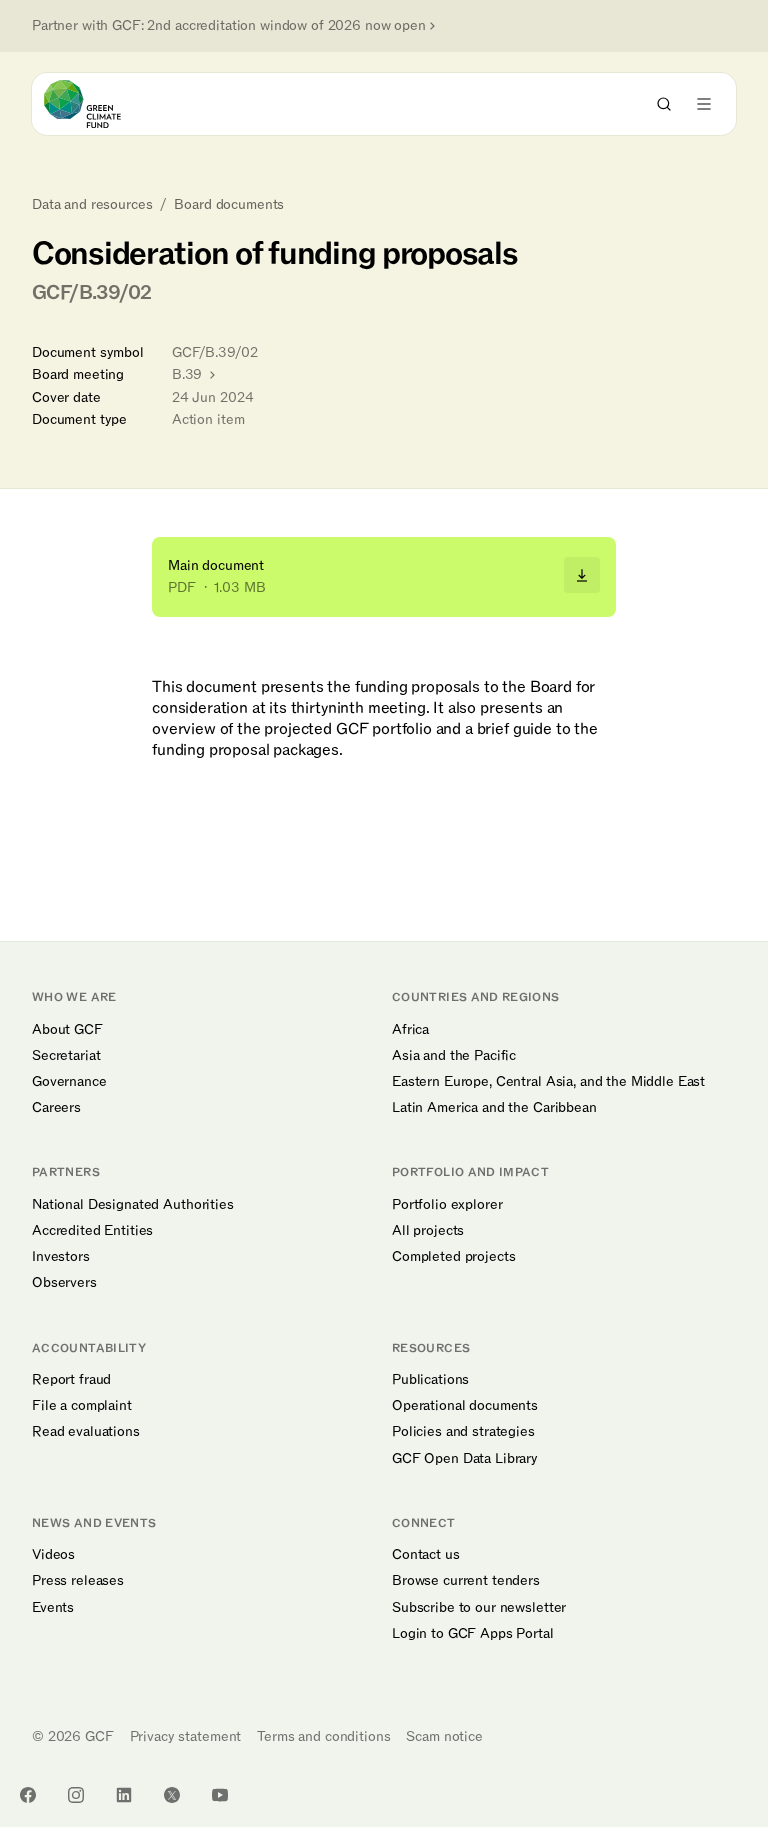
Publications (430, 1380)
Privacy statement (186, 1736)
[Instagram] (76, 1795)
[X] (172, 1795)
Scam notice (444, 1736)
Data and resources (92, 205)
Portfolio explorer (447, 1205)
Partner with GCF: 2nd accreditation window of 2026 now (229, 26)
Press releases (78, 1581)
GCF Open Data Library (465, 1459)
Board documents (229, 205)
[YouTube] (220, 1795)
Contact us (426, 1555)
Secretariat (66, 1056)
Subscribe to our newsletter (479, 1608)
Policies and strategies (463, 1432)
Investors (61, 1257)
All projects (428, 1231)
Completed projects (453, 1257)
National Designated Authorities (133, 1205)
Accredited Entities (92, 1231)
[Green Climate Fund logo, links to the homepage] (100, 104)
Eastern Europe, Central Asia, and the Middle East (548, 1082)
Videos (53, 1555)
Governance (69, 1082)
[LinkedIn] (124, 1795)
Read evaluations (86, 1432)
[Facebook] (28, 1795)
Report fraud (71, 1380)
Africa (410, 1030)
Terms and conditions (323, 1736)
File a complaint (82, 1406)
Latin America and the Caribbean (494, 1108)
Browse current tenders (466, 1581)
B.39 (189, 374)
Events (53, 1608)
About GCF (67, 1030)
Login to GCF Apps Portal (473, 1634)
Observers (64, 1283)
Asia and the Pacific (454, 1056)
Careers (56, 1108)
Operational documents (465, 1406)
